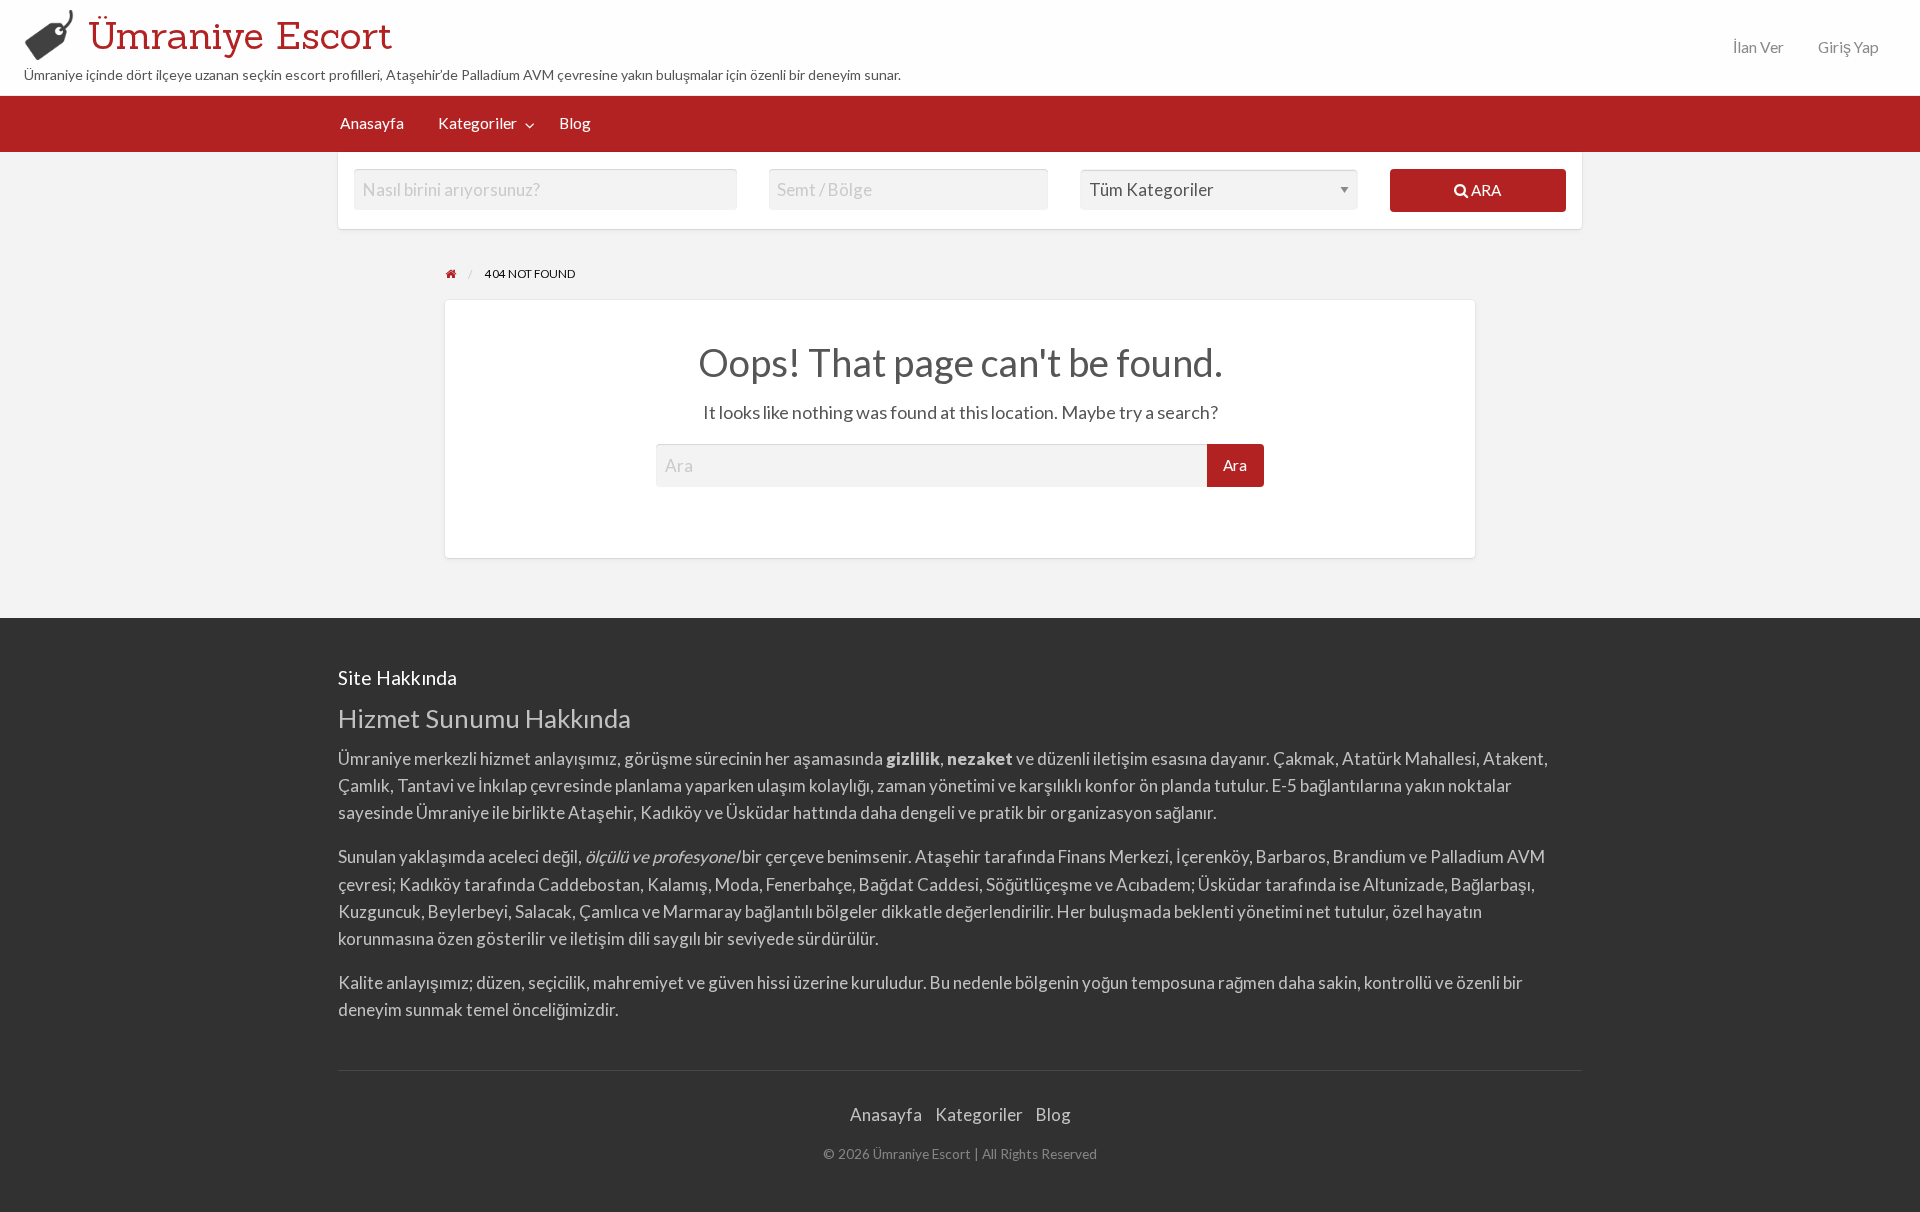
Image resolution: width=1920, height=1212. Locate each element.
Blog (575, 123)
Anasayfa (372, 123)
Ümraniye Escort (240, 35)
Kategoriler (477, 123)
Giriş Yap (1848, 47)
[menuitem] (1754, 47)
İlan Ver (1757, 47)
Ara (1484, 190)
